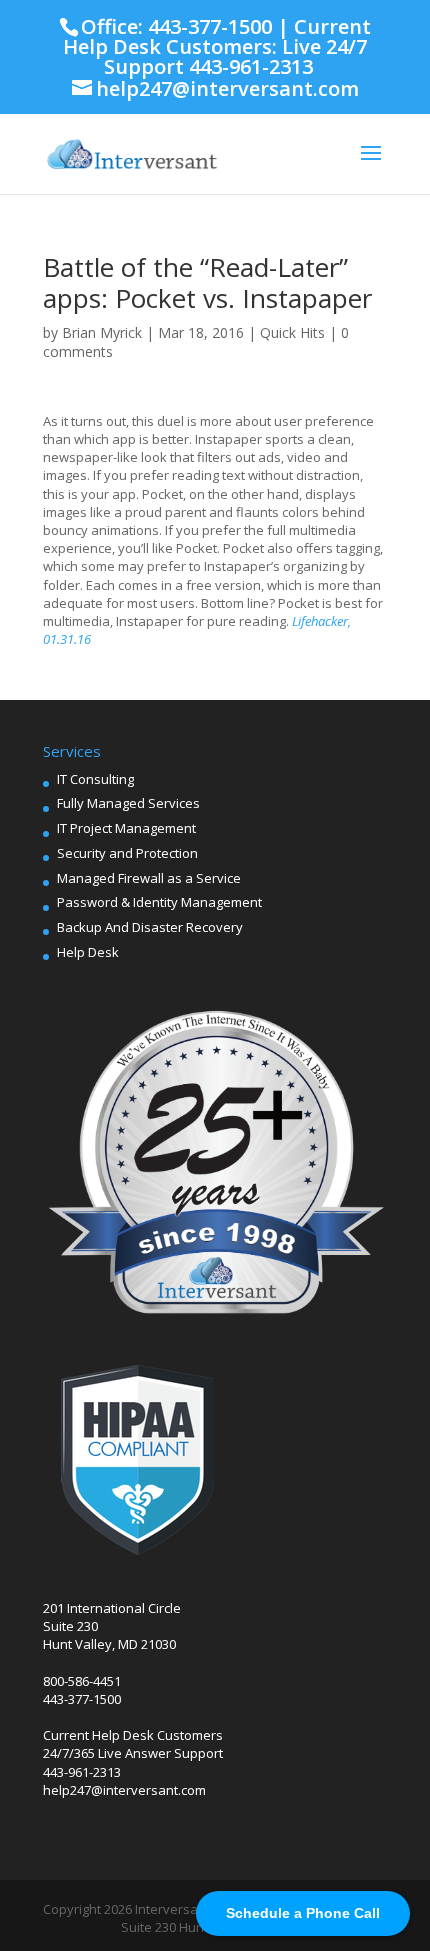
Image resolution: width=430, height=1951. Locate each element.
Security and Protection (127, 853)
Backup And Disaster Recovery (150, 927)
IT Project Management (126, 828)
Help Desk (88, 952)
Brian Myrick (102, 332)
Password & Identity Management (159, 902)
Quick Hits (292, 332)
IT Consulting (95, 779)
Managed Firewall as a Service (149, 878)
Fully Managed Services (128, 803)
